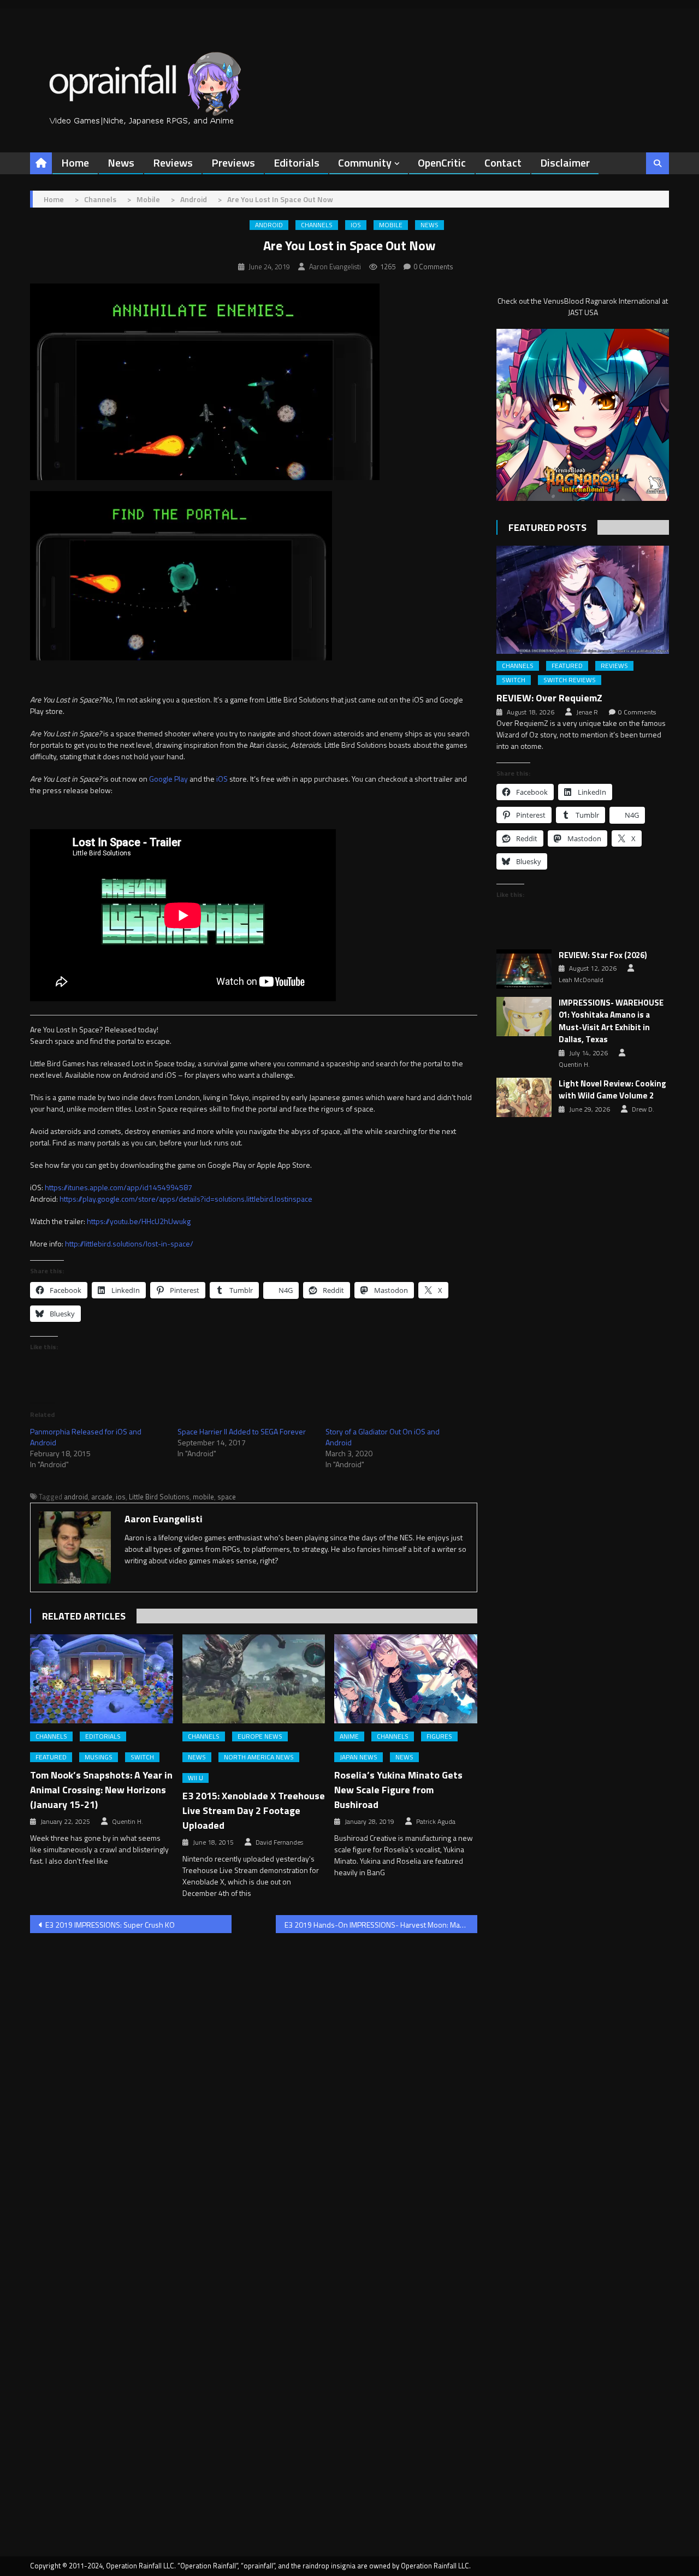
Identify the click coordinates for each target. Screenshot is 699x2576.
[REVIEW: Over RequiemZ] (583, 599)
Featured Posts (547, 527)
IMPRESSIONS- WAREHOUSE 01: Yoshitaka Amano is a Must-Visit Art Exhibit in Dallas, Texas (611, 1021)
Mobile (391, 225)
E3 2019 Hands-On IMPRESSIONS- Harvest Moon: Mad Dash (381, 1925)
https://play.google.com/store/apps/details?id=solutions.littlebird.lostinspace (186, 1199)
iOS (356, 225)
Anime (349, 1736)
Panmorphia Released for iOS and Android (86, 1437)
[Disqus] (254, 2081)
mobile (203, 1497)
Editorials (297, 163)
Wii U (196, 1778)
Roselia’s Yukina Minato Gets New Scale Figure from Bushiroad (398, 1790)
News (121, 163)
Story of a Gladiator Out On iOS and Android (383, 1437)
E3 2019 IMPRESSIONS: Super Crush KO (110, 1925)
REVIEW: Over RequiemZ (549, 698)
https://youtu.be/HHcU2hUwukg (139, 1221)
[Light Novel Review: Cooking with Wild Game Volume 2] (524, 1097)
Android (269, 225)
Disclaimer (565, 163)
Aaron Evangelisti (335, 267)
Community (365, 163)
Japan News (359, 1757)
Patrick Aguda (436, 1822)
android (76, 1497)
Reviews (173, 163)
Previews (233, 163)
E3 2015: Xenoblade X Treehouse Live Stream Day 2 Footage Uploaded (254, 1810)
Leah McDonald (581, 980)
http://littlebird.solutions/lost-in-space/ (129, 1243)
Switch (142, 1757)
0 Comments (433, 267)
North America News (259, 1757)
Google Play (168, 779)
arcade (102, 1497)
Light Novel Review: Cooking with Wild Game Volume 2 (612, 1090)
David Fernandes (279, 1842)
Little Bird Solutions (159, 1497)
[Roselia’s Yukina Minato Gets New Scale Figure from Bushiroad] (406, 1679)
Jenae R (587, 712)
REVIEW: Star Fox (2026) (603, 955)
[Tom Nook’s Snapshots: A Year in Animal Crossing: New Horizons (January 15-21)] (102, 1679)
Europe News (260, 1736)
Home (75, 163)
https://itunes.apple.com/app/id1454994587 (119, 1187)
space (227, 1497)
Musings (99, 1757)
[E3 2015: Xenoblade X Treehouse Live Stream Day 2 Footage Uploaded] (254, 1679)
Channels (317, 225)
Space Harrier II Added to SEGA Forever (242, 1431)
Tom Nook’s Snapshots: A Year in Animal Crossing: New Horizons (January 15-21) (101, 1790)
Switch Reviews (570, 680)
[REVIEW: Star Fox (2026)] (524, 969)
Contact (503, 163)
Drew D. (643, 1109)
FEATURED (51, 1757)
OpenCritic (442, 163)
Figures (439, 1736)
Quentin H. (128, 1822)
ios (121, 1497)
